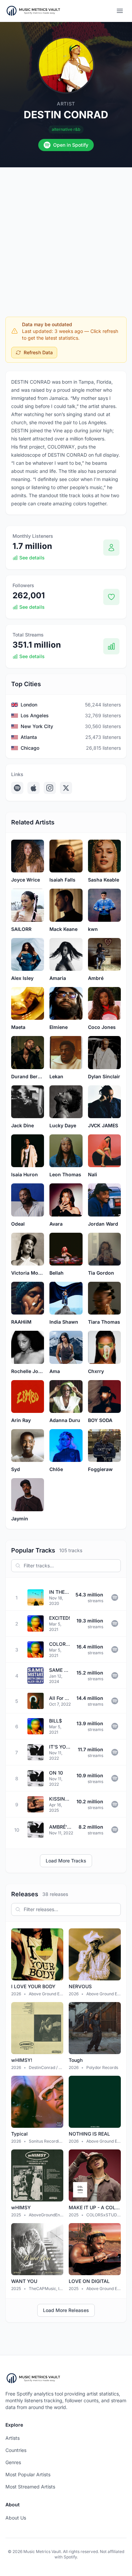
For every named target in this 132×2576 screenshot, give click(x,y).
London (29, 705)
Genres (13, 2462)
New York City (37, 726)
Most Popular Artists (28, 2474)
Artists (13, 2438)
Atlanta (29, 737)
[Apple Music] (34, 788)
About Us (16, 2518)
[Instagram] (50, 788)
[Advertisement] (66, 237)
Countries (16, 2450)
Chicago (30, 748)
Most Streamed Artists (30, 2487)
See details (32, 558)
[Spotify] (17, 788)
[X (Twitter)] (66, 788)
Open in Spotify (71, 145)
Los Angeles (35, 715)
